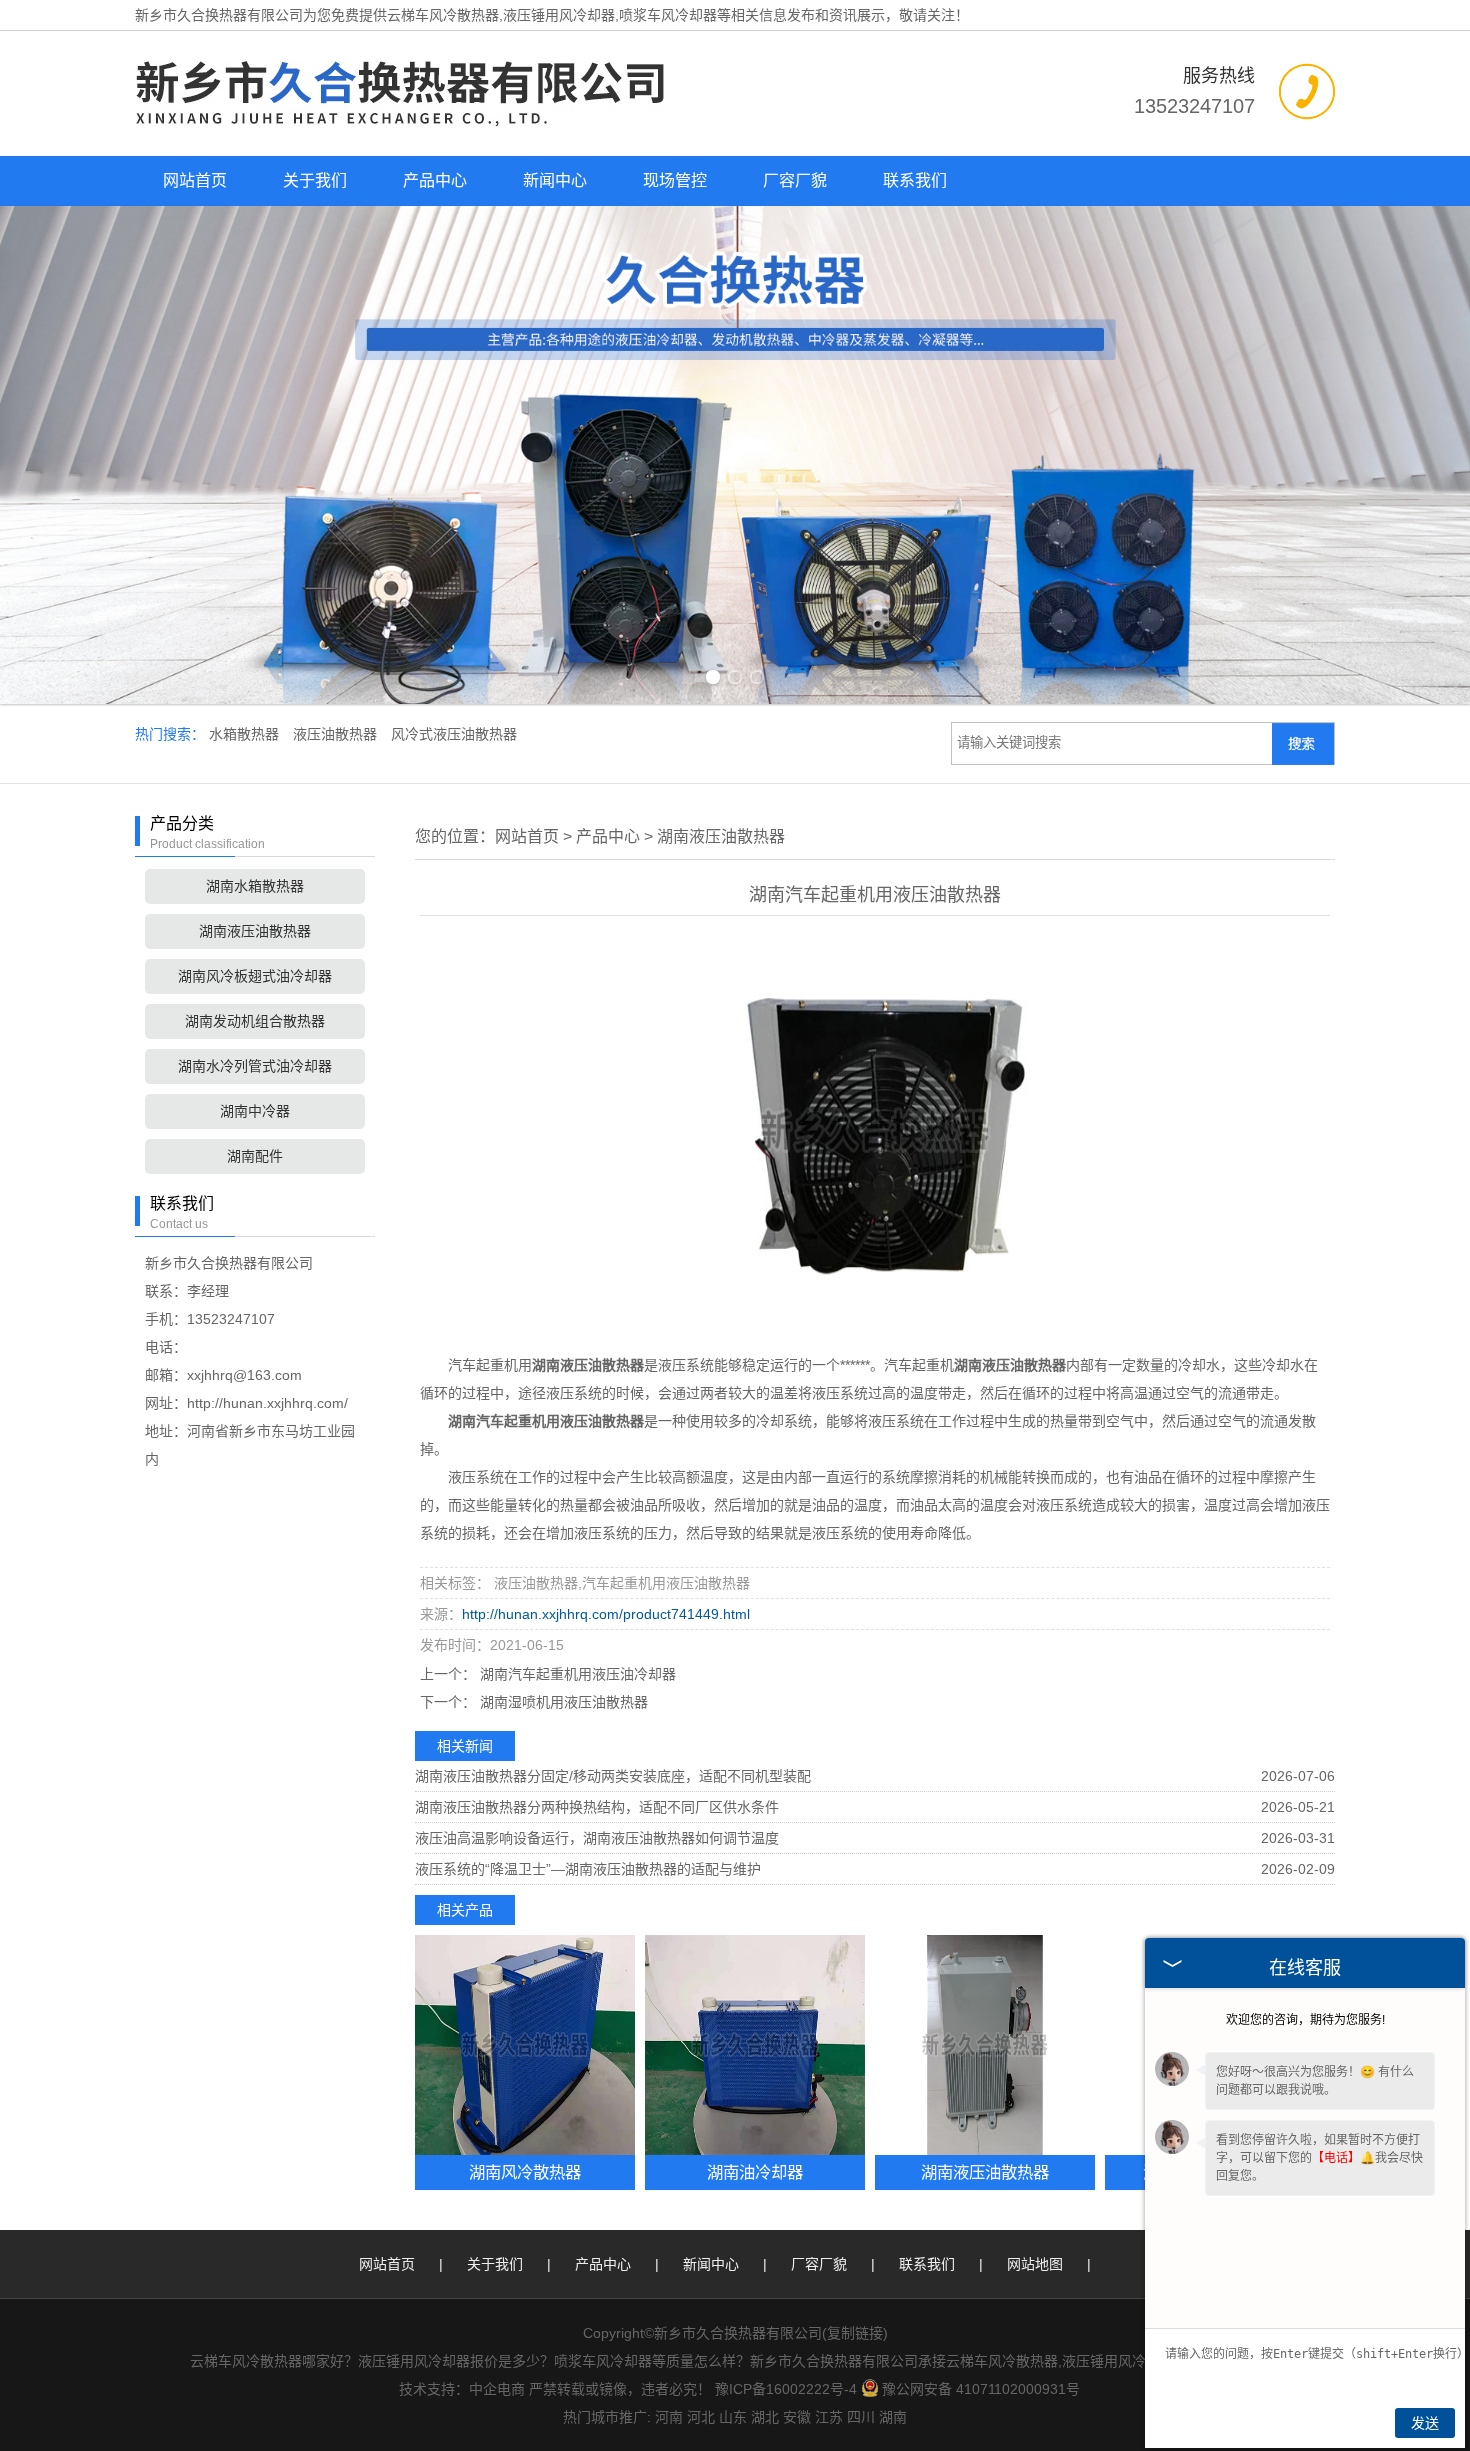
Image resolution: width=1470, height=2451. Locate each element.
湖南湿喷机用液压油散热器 (562, 1702)
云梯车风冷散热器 (443, 15)
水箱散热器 (246, 734)
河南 (669, 2417)
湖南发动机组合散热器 (255, 1021)
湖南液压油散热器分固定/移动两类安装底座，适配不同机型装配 (613, 1776)
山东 (733, 2417)
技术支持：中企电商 (462, 2389)
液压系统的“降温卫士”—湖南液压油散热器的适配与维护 (588, 1869)
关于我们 (315, 180)
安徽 (797, 2417)
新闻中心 (555, 180)
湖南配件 (255, 1156)
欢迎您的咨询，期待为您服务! (1305, 2020)
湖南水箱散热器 (255, 886)
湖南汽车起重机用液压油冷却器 (576, 1674)
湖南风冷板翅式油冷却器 (255, 976)
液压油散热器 (337, 734)
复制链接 (855, 2333)
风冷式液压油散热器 (454, 734)
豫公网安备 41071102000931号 (981, 2389)
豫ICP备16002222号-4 (786, 2389)
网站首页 (195, 180)
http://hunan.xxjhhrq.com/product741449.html (606, 1614)
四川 (861, 2417)
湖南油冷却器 (755, 2172)
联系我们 (915, 180)
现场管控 (675, 180)
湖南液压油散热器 (255, 931)
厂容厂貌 (795, 180)
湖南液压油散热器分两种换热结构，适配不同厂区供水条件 (597, 1807)
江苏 (829, 2417)
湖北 (765, 2417)
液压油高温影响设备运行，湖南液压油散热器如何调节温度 (597, 1838)
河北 (701, 2417)
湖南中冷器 (255, 1111)
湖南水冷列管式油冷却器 (255, 1066)
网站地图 (1035, 2264)
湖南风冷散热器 (525, 2172)
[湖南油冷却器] (755, 2045)
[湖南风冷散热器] (525, 2045)
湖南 (893, 2417)
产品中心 (435, 180)
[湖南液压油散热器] (985, 2045)
